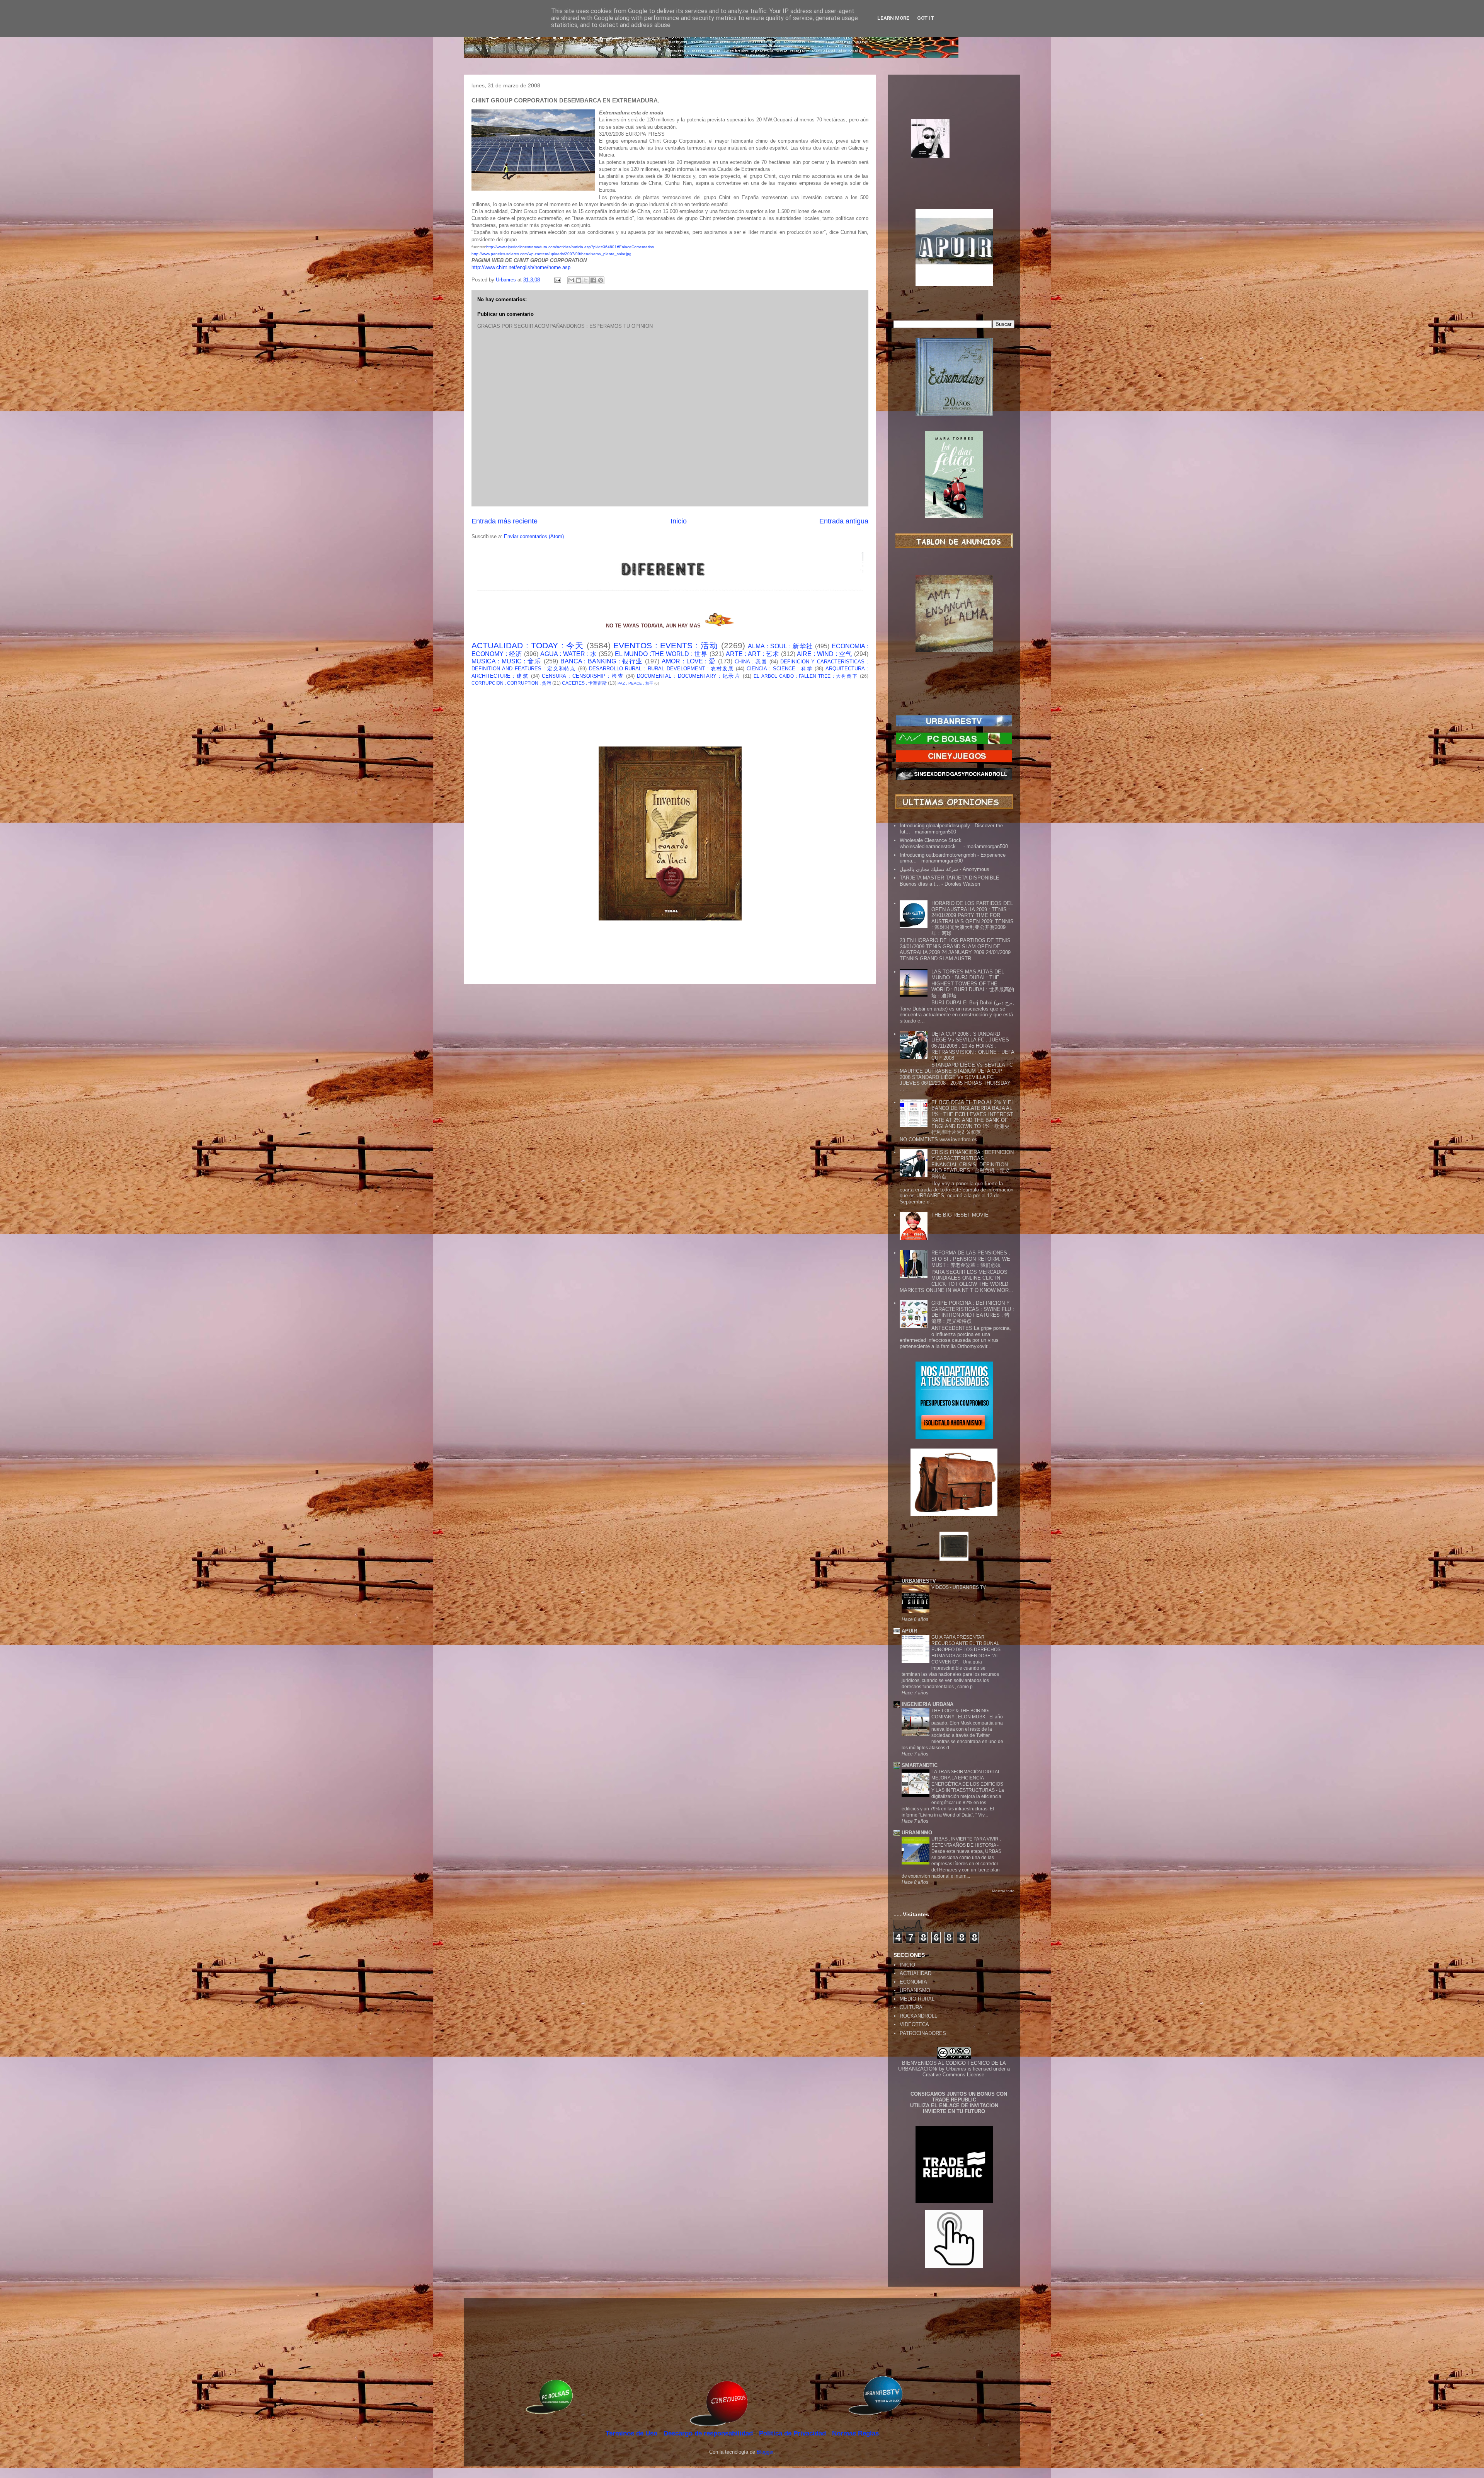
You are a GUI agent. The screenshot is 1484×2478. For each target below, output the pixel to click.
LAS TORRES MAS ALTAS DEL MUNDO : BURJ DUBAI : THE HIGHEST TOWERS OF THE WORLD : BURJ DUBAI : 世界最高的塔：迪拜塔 (973, 984)
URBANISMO (915, 1990)
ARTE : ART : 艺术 (752, 654)
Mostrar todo (1003, 1891)
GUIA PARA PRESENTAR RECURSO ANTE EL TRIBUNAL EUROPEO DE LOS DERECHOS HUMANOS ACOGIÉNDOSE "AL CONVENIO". (966, 1650)
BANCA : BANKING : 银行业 (602, 661)
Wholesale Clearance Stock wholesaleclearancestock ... (931, 843)
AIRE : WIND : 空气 (825, 654)
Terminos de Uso (632, 2433)
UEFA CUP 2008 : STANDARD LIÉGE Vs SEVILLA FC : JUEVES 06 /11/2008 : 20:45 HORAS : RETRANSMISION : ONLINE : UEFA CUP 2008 (973, 1046)
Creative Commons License (953, 2075)
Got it (926, 18)
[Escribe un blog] (579, 280)
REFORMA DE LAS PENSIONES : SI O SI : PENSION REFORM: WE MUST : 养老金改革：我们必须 (971, 1259)
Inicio (679, 521)
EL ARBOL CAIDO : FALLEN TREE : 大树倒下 (806, 676)
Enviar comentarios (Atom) (534, 536)
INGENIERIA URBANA (927, 1704)
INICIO (907, 1965)
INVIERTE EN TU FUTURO (954, 2111)
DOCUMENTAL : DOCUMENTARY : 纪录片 (689, 676)
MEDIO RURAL (917, 1999)
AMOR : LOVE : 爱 (689, 661)
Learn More (893, 18)
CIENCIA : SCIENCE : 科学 (780, 669)
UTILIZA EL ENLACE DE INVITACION (954, 2106)
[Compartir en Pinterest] (601, 280)
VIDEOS (941, 1587)
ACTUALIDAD (916, 1973)
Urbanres (956, 2069)
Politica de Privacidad (793, 2433)
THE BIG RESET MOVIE (960, 1215)
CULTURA (911, 2007)
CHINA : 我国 (751, 662)
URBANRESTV (919, 1581)
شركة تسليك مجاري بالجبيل (929, 869)
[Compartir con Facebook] (593, 280)
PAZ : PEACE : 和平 (635, 683)
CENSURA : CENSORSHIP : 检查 (583, 676)
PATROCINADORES (923, 2033)
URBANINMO (917, 1833)
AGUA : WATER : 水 (569, 654)
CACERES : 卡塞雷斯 (584, 683)
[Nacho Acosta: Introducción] (954, 151)
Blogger (765, 2452)
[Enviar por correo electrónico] (571, 280)
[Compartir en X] (586, 280)
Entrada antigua (844, 521)
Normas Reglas (855, 2433)
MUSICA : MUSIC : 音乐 (506, 661)
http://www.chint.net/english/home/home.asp (521, 267)
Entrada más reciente (505, 521)
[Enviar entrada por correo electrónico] (557, 280)
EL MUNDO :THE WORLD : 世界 (661, 654)
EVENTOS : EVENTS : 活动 (666, 645)
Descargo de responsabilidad (709, 2433)
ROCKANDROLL (918, 2016)
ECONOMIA (913, 1982)
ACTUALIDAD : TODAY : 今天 (528, 645)
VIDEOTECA (914, 2024)
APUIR (909, 1631)
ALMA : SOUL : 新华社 (780, 646)
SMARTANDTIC (920, 1765)
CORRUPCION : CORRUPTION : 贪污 (511, 683)
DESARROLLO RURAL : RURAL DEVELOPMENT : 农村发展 (661, 669)
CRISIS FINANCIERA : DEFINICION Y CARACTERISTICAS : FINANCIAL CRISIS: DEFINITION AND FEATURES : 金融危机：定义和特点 (973, 1164)
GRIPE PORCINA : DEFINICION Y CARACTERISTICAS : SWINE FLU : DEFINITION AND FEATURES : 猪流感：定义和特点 (973, 1312)
